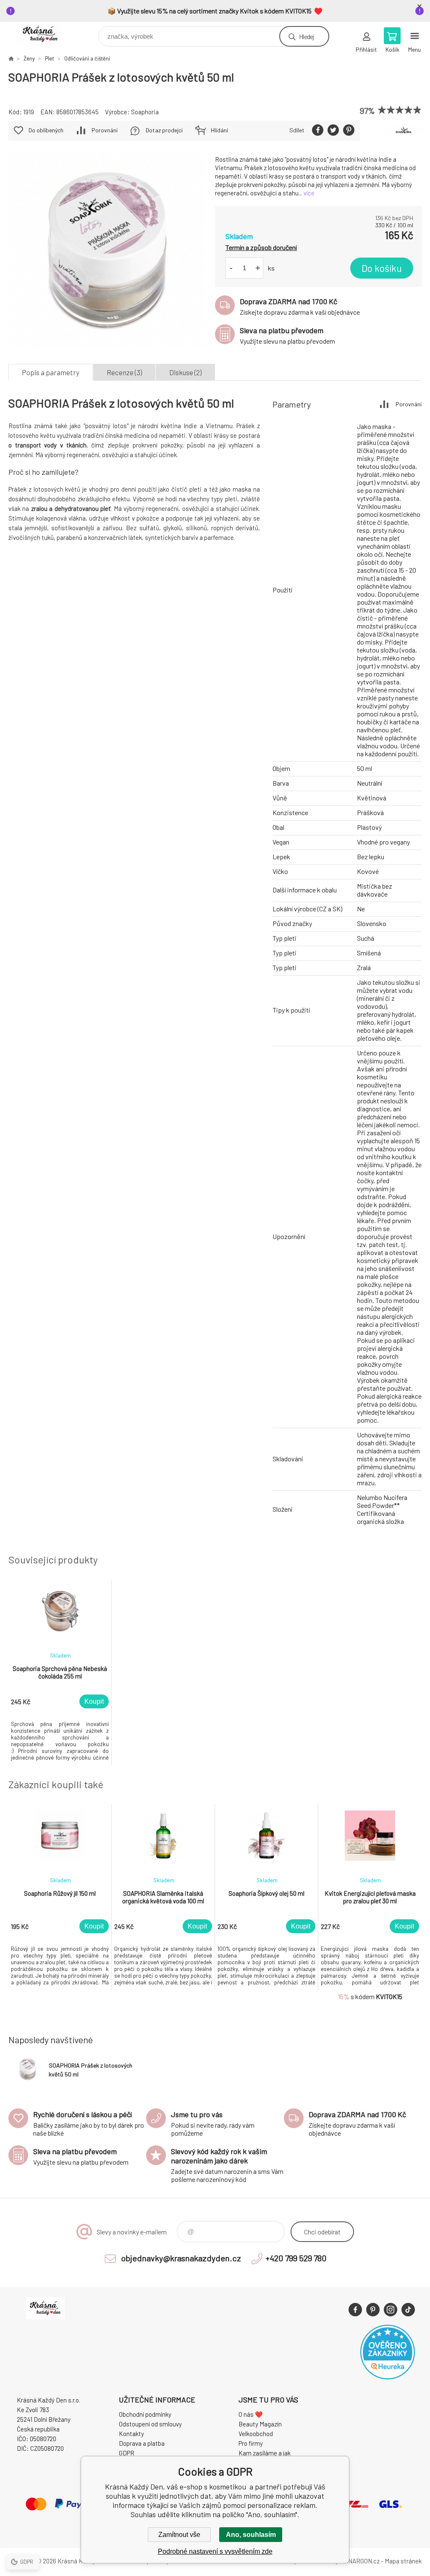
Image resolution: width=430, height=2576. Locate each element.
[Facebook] (355, 2310)
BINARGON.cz (361, 2561)
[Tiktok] (408, 2310)
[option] (60, 1672)
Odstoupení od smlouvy (150, 2424)
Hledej (307, 36)
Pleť (50, 58)
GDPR (127, 2453)
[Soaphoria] (404, 131)
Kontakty (131, 2434)
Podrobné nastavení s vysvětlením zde (215, 2551)
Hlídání (219, 130)
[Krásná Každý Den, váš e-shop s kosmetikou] (11, 58)
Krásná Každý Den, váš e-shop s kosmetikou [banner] (46, 34)
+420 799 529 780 (296, 2258)
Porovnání (105, 130)
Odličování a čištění (87, 58)
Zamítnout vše (179, 2535)
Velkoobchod (256, 2434)
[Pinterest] (373, 2310)
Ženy (29, 58)
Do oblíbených (46, 130)
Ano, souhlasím (251, 2535)
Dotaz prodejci (164, 130)
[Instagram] (391, 2310)
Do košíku (382, 268)
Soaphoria (145, 112)
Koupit (94, 1701)
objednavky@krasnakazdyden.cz (181, 2258)
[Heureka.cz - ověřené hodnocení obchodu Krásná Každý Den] (388, 2377)
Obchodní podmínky (145, 2414)
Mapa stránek (403, 2561)
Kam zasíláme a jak (265, 2453)
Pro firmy (251, 2443)
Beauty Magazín (260, 2424)
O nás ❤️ (251, 2414)
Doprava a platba (142, 2443)
